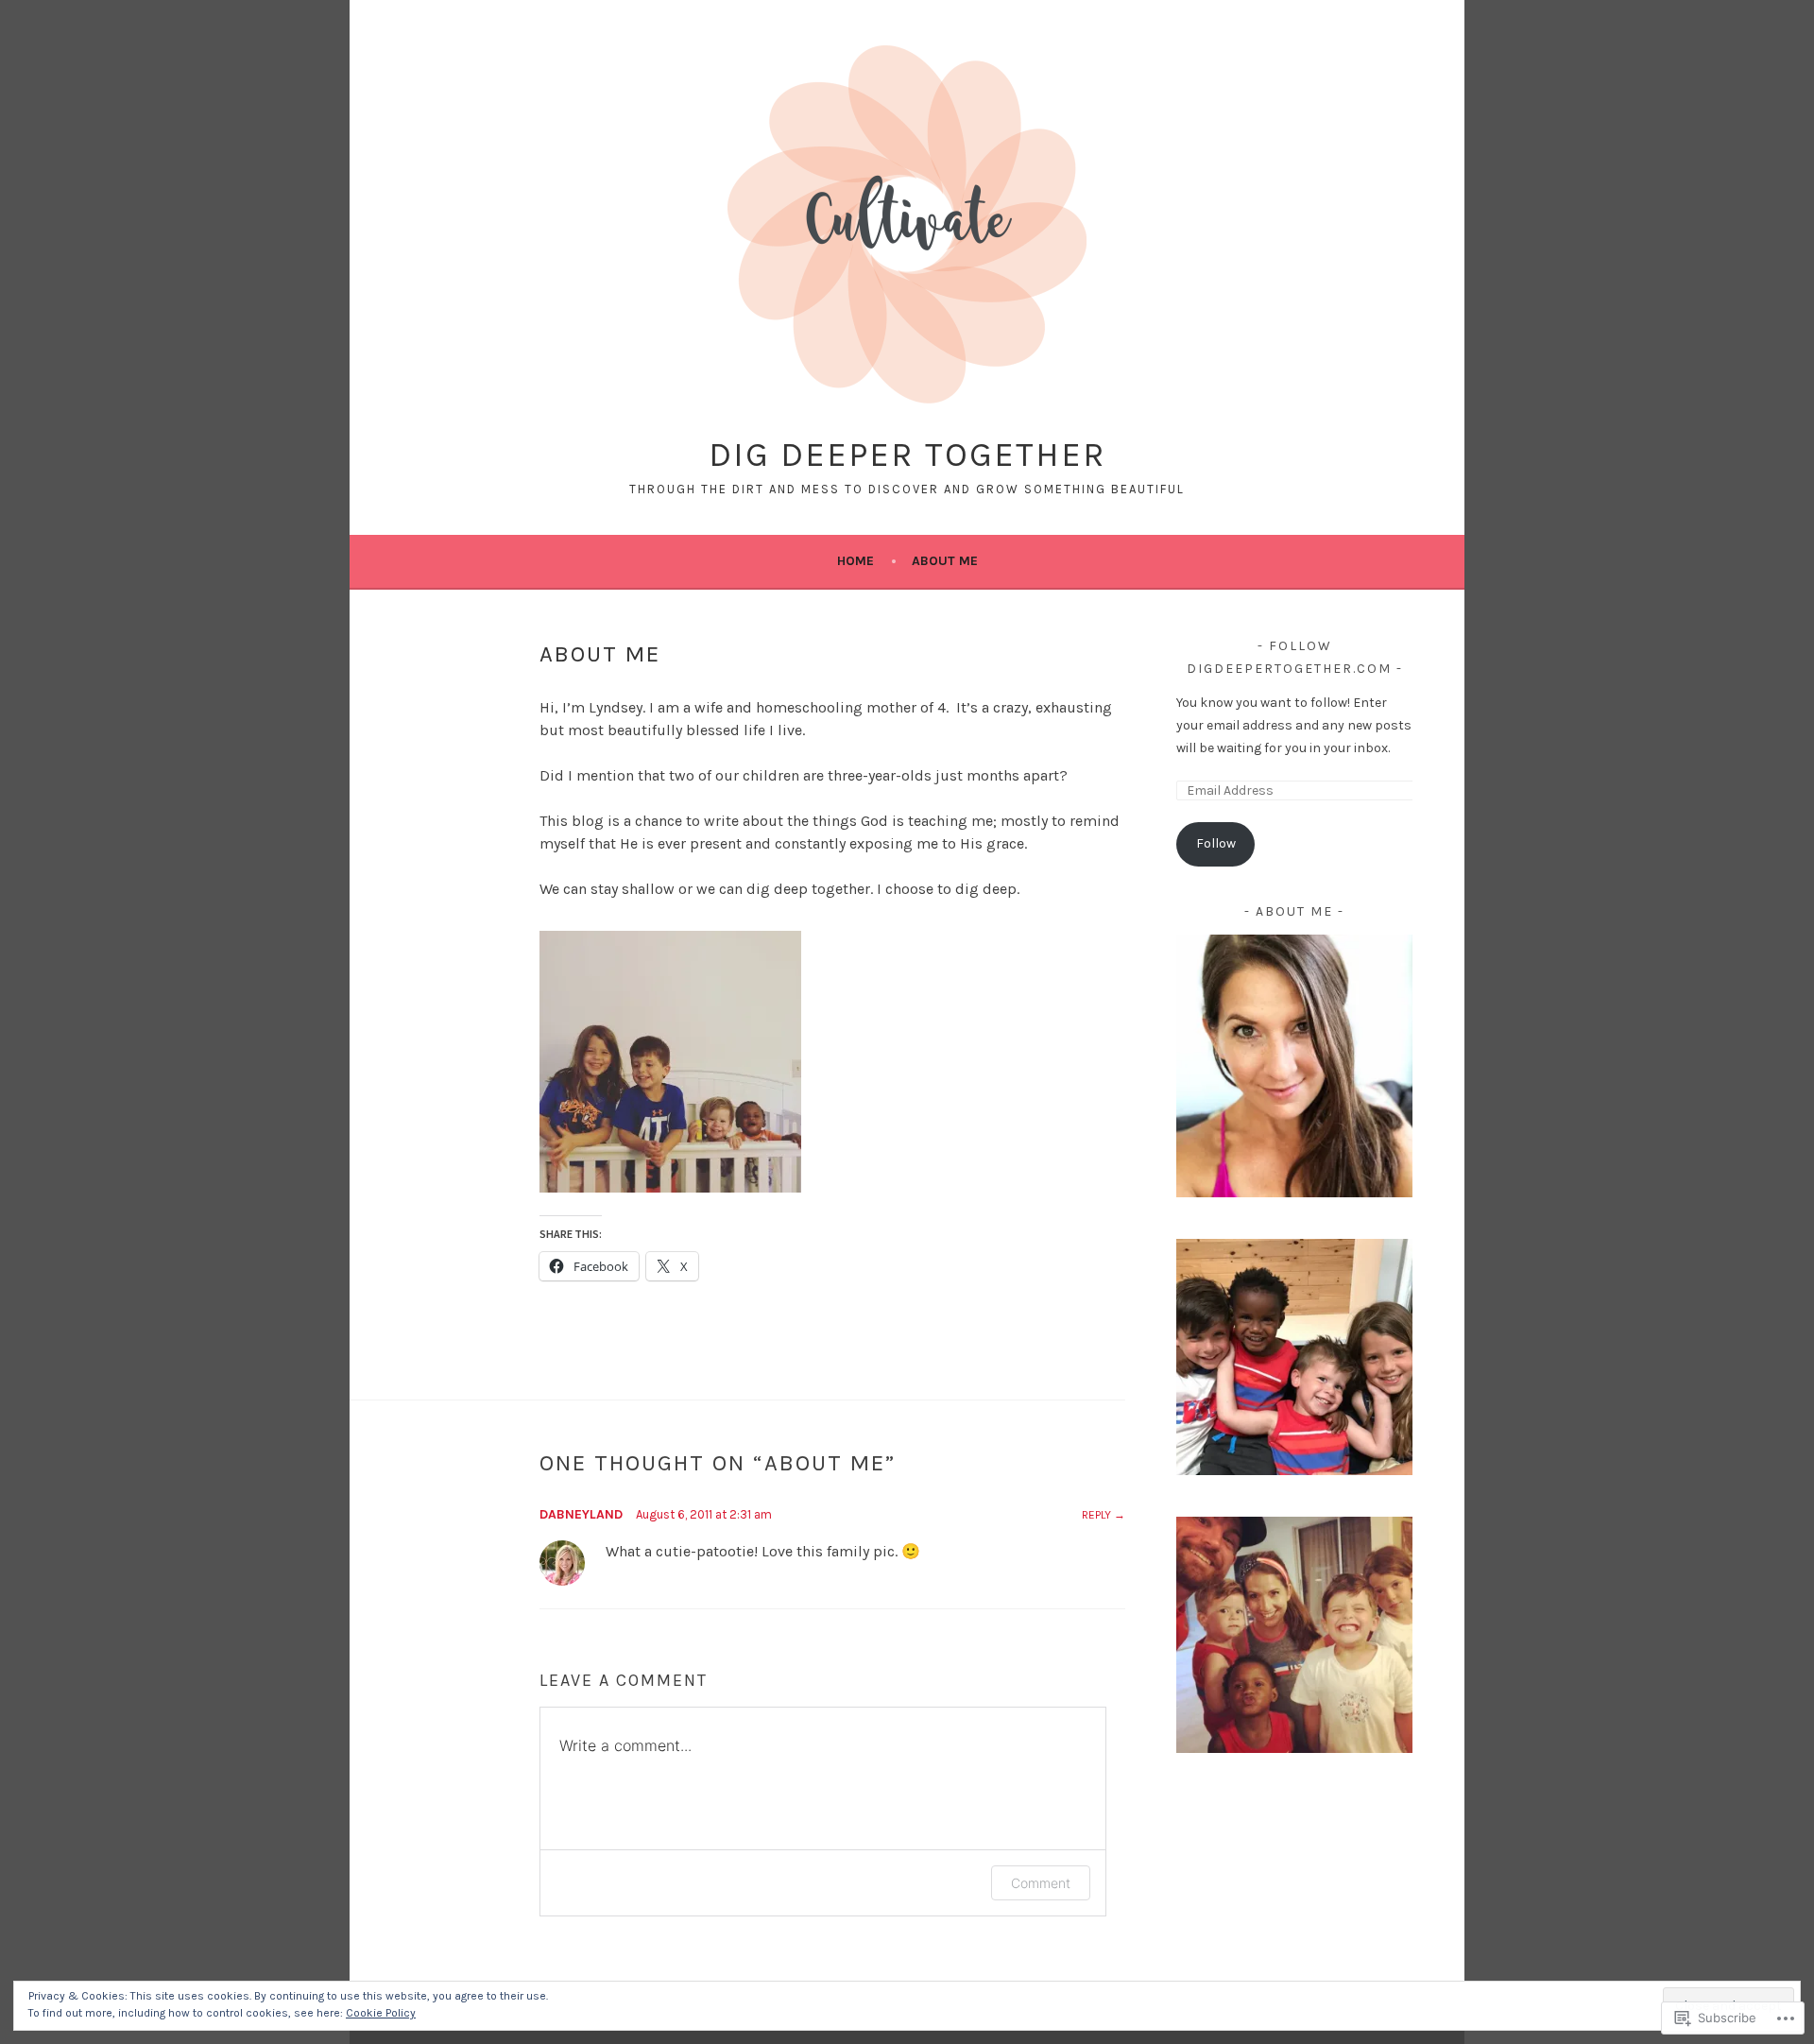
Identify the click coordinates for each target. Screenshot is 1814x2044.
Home (856, 561)
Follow (1216, 843)
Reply (1096, 1515)
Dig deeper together (907, 455)
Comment (1041, 1883)
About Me (945, 561)
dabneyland (581, 1514)
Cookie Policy (381, 2013)
